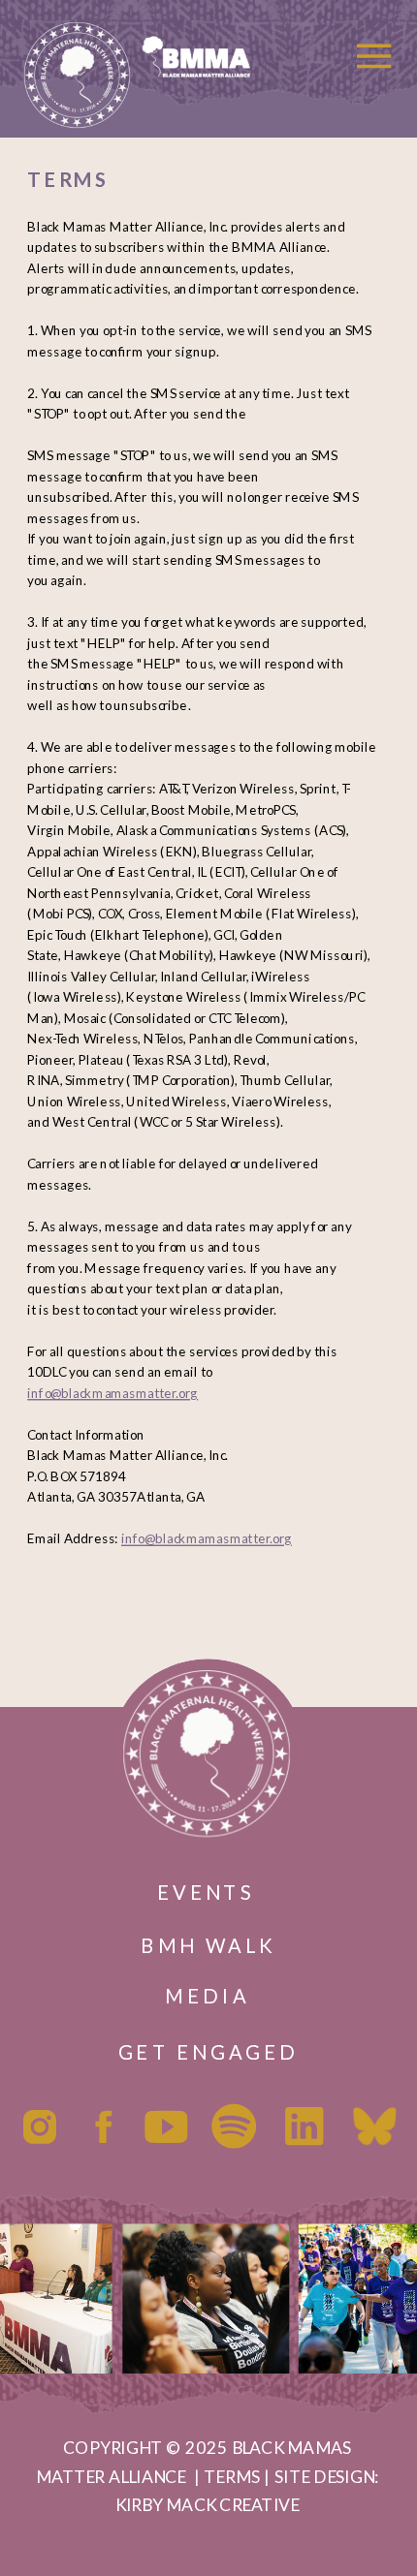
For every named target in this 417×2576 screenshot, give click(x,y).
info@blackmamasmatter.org (112, 1393)
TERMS (232, 2476)
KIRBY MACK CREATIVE (207, 2505)
